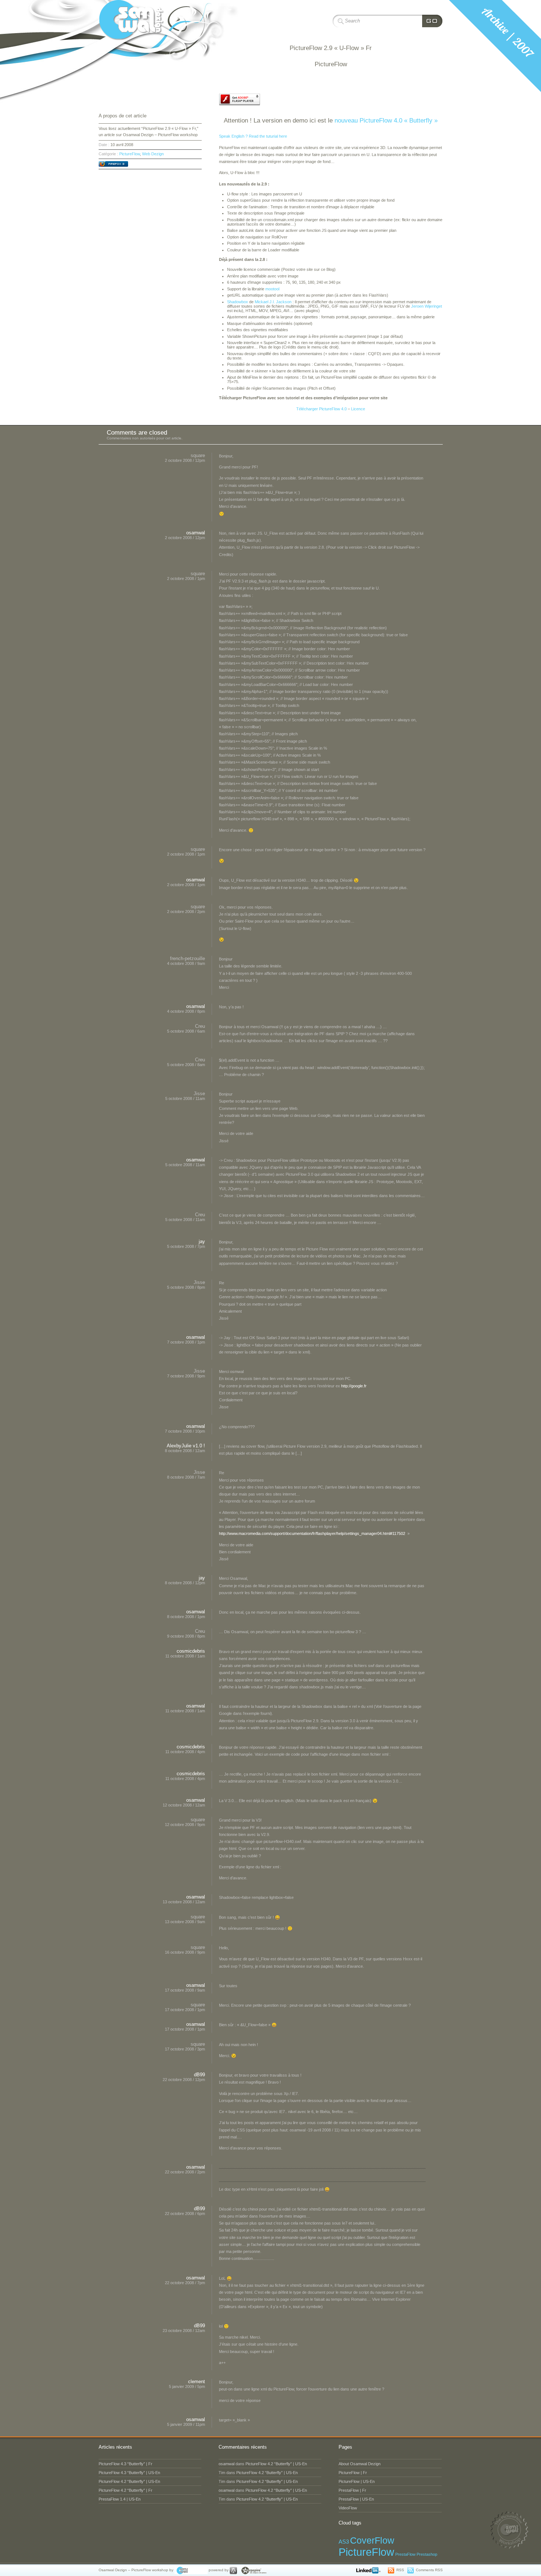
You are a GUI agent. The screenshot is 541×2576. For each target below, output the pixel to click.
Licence (358, 409)
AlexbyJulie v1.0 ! (186, 1446)
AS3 (344, 2542)
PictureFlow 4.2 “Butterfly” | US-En (129, 2481)
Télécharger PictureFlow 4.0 (321, 409)
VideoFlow (348, 2508)
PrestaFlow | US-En (356, 2499)
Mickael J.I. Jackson (273, 302)
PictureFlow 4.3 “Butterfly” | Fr (125, 2464)
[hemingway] (253, 2570)
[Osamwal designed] (191, 2570)
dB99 (199, 2075)
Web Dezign (153, 154)
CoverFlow (372, 2540)
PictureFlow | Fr (353, 2473)
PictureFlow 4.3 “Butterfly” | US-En (129, 2473)
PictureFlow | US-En (357, 2481)
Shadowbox (238, 302)
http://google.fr (354, 1386)
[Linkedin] (370, 2570)
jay (202, 1241)
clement (197, 2382)
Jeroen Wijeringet (427, 306)
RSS (400, 2570)
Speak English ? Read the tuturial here (253, 136)
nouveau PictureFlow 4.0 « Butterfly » (386, 120)
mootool (272, 289)
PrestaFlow (405, 2554)
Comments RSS (429, 2570)
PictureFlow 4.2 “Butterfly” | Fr (125, 2490)
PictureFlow (130, 154)
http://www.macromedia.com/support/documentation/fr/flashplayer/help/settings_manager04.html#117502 (312, 1533)
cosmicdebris (191, 1651)
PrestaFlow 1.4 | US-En (120, 2499)
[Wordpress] (233, 2570)
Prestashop (427, 2554)
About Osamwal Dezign (360, 2464)
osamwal (196, 533)
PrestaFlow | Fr (352, 2490)
